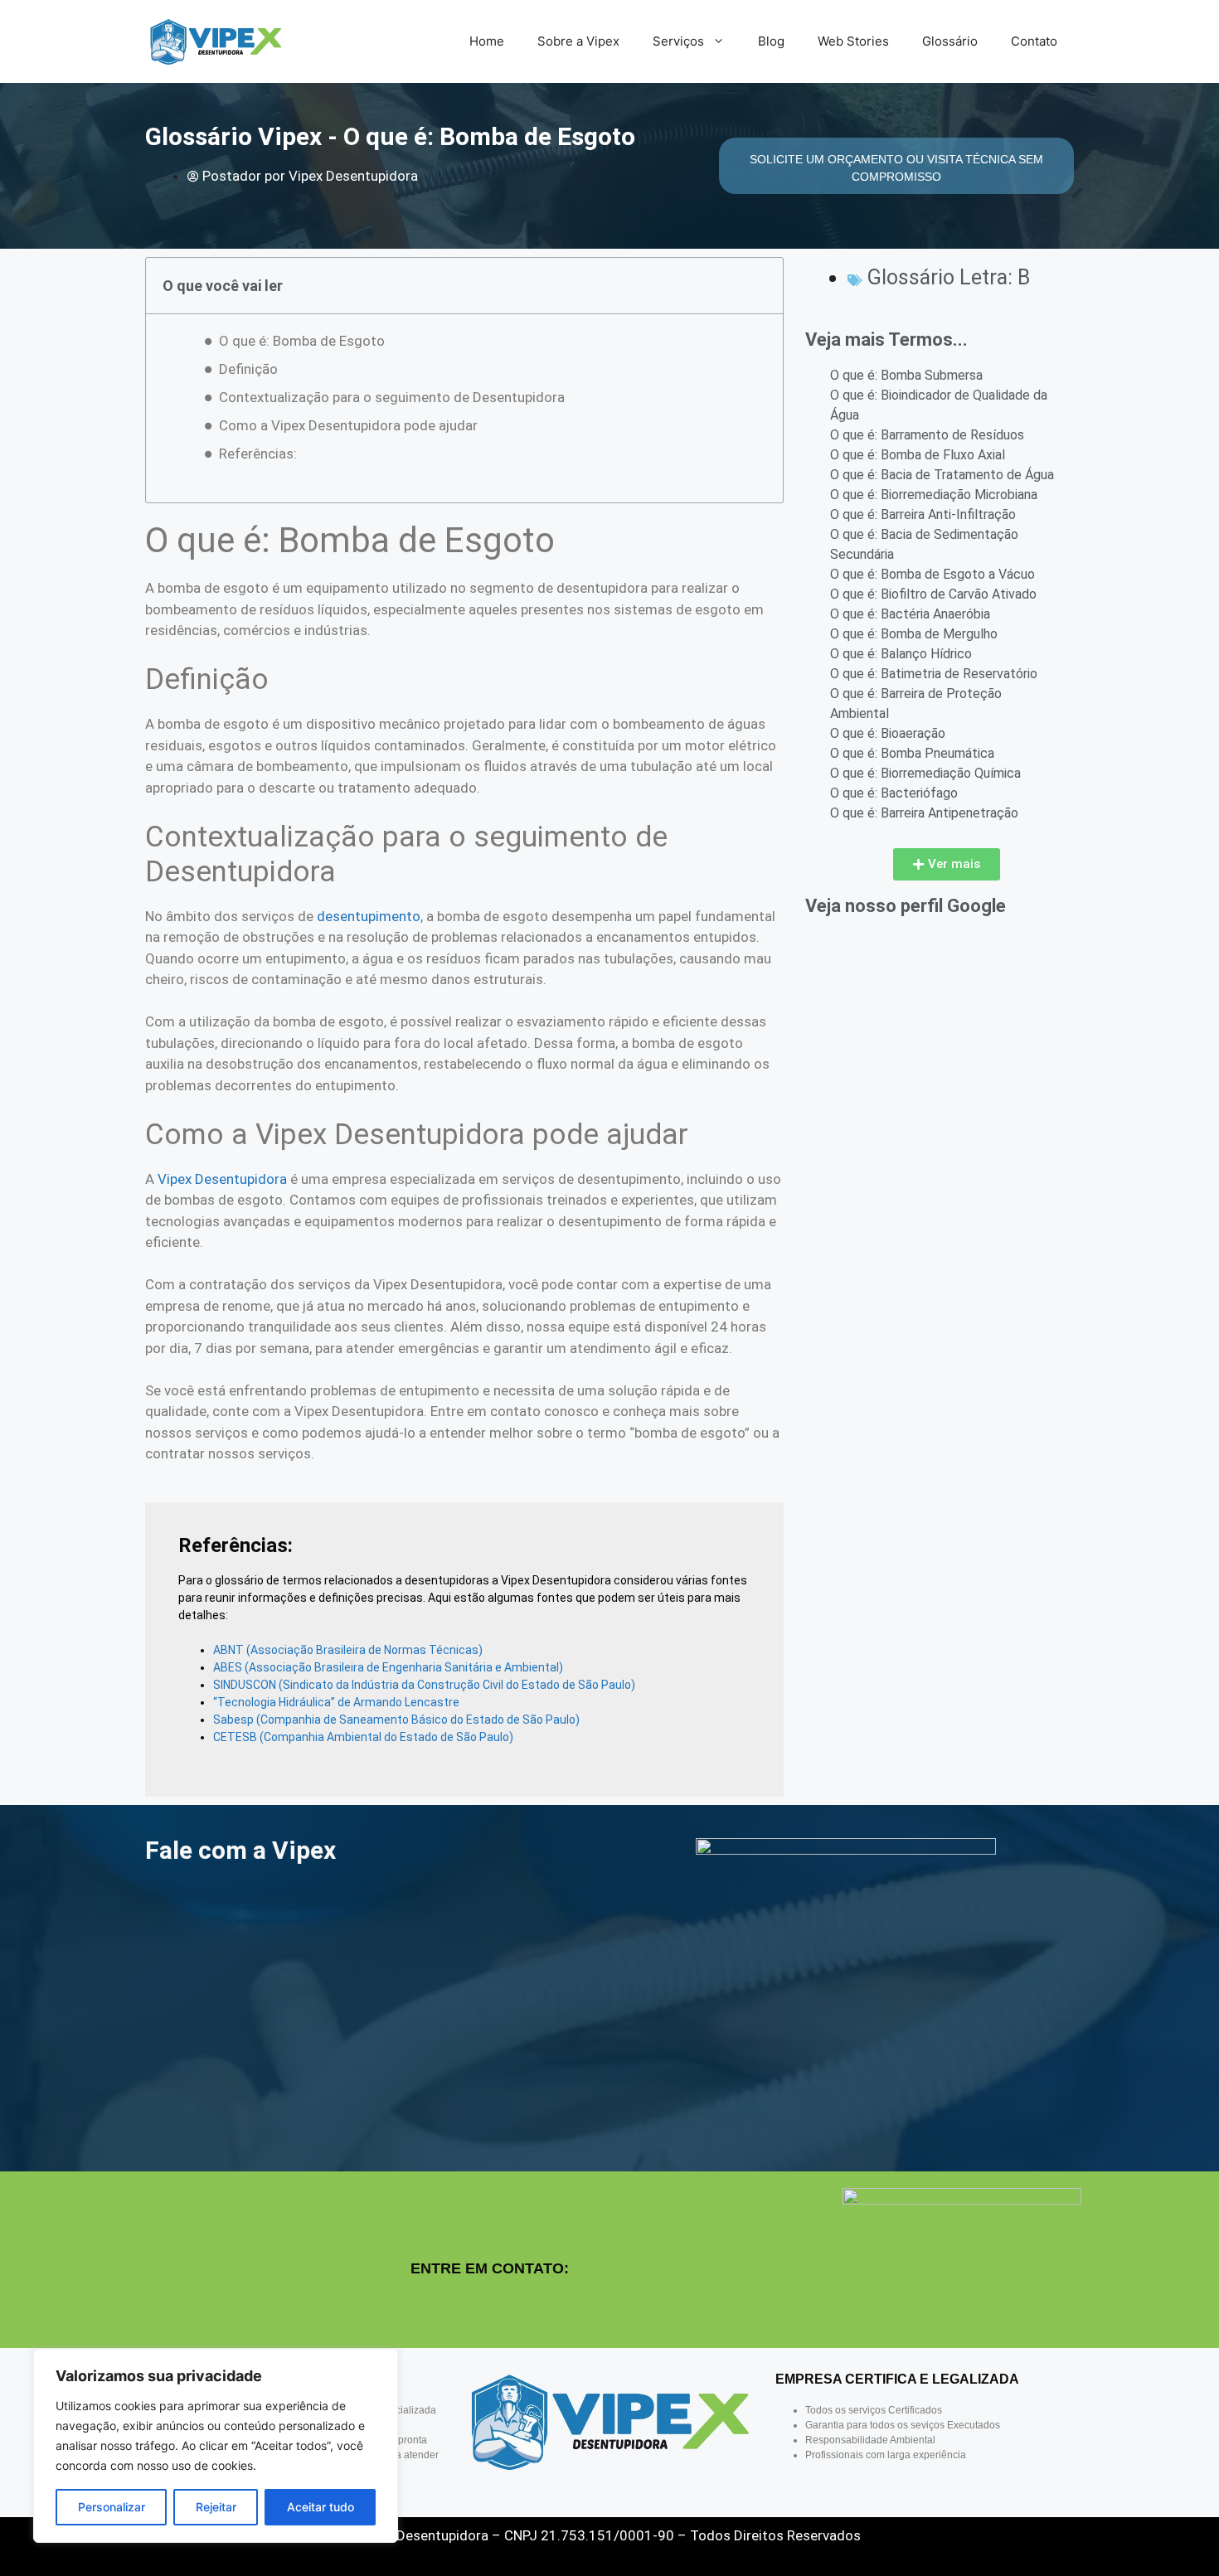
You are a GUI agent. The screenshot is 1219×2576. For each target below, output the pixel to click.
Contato (1034, 41)
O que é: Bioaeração (888, 733)
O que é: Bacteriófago (894, 793)
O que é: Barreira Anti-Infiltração (923, 514)
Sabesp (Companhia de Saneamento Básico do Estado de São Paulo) (396, 1720)
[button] (947, 864)
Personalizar (112, 2507)
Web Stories (853, 41)
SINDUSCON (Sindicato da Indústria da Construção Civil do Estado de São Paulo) (424, 1685)
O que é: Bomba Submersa (906, 375)
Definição (248, 369)
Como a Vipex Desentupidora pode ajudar (348, 425)
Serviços (678, 41)
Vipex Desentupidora (222, 1179)
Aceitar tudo (321, 2507)
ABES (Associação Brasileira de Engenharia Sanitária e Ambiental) (388, 1667)
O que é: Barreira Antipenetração (924, 813)
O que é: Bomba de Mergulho (914, 634)
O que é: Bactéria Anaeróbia (910, 614)
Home (487, 41)
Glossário (950, 41)
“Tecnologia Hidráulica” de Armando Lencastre (336, 1702)
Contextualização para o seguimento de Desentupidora (392, 397)
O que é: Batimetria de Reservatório (934, 674)
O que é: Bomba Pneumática (912, 753)
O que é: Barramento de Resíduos (927, 435)
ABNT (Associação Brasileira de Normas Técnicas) (348, 1650)
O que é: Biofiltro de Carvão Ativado (933, 594)
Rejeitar (216, 2507)
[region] (216, 2446)
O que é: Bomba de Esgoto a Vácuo (932, 574)
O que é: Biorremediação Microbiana (934, 495)
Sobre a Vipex (578, 41)
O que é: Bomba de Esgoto (302, 341)
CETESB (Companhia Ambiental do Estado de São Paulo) (363, 1737)
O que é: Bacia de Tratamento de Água (942, 475)
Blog (771, 41)
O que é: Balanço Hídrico (901, 654)
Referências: (258, 454)
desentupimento (369, 916)
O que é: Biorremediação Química (925, 773)
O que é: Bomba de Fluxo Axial (918, 455)
